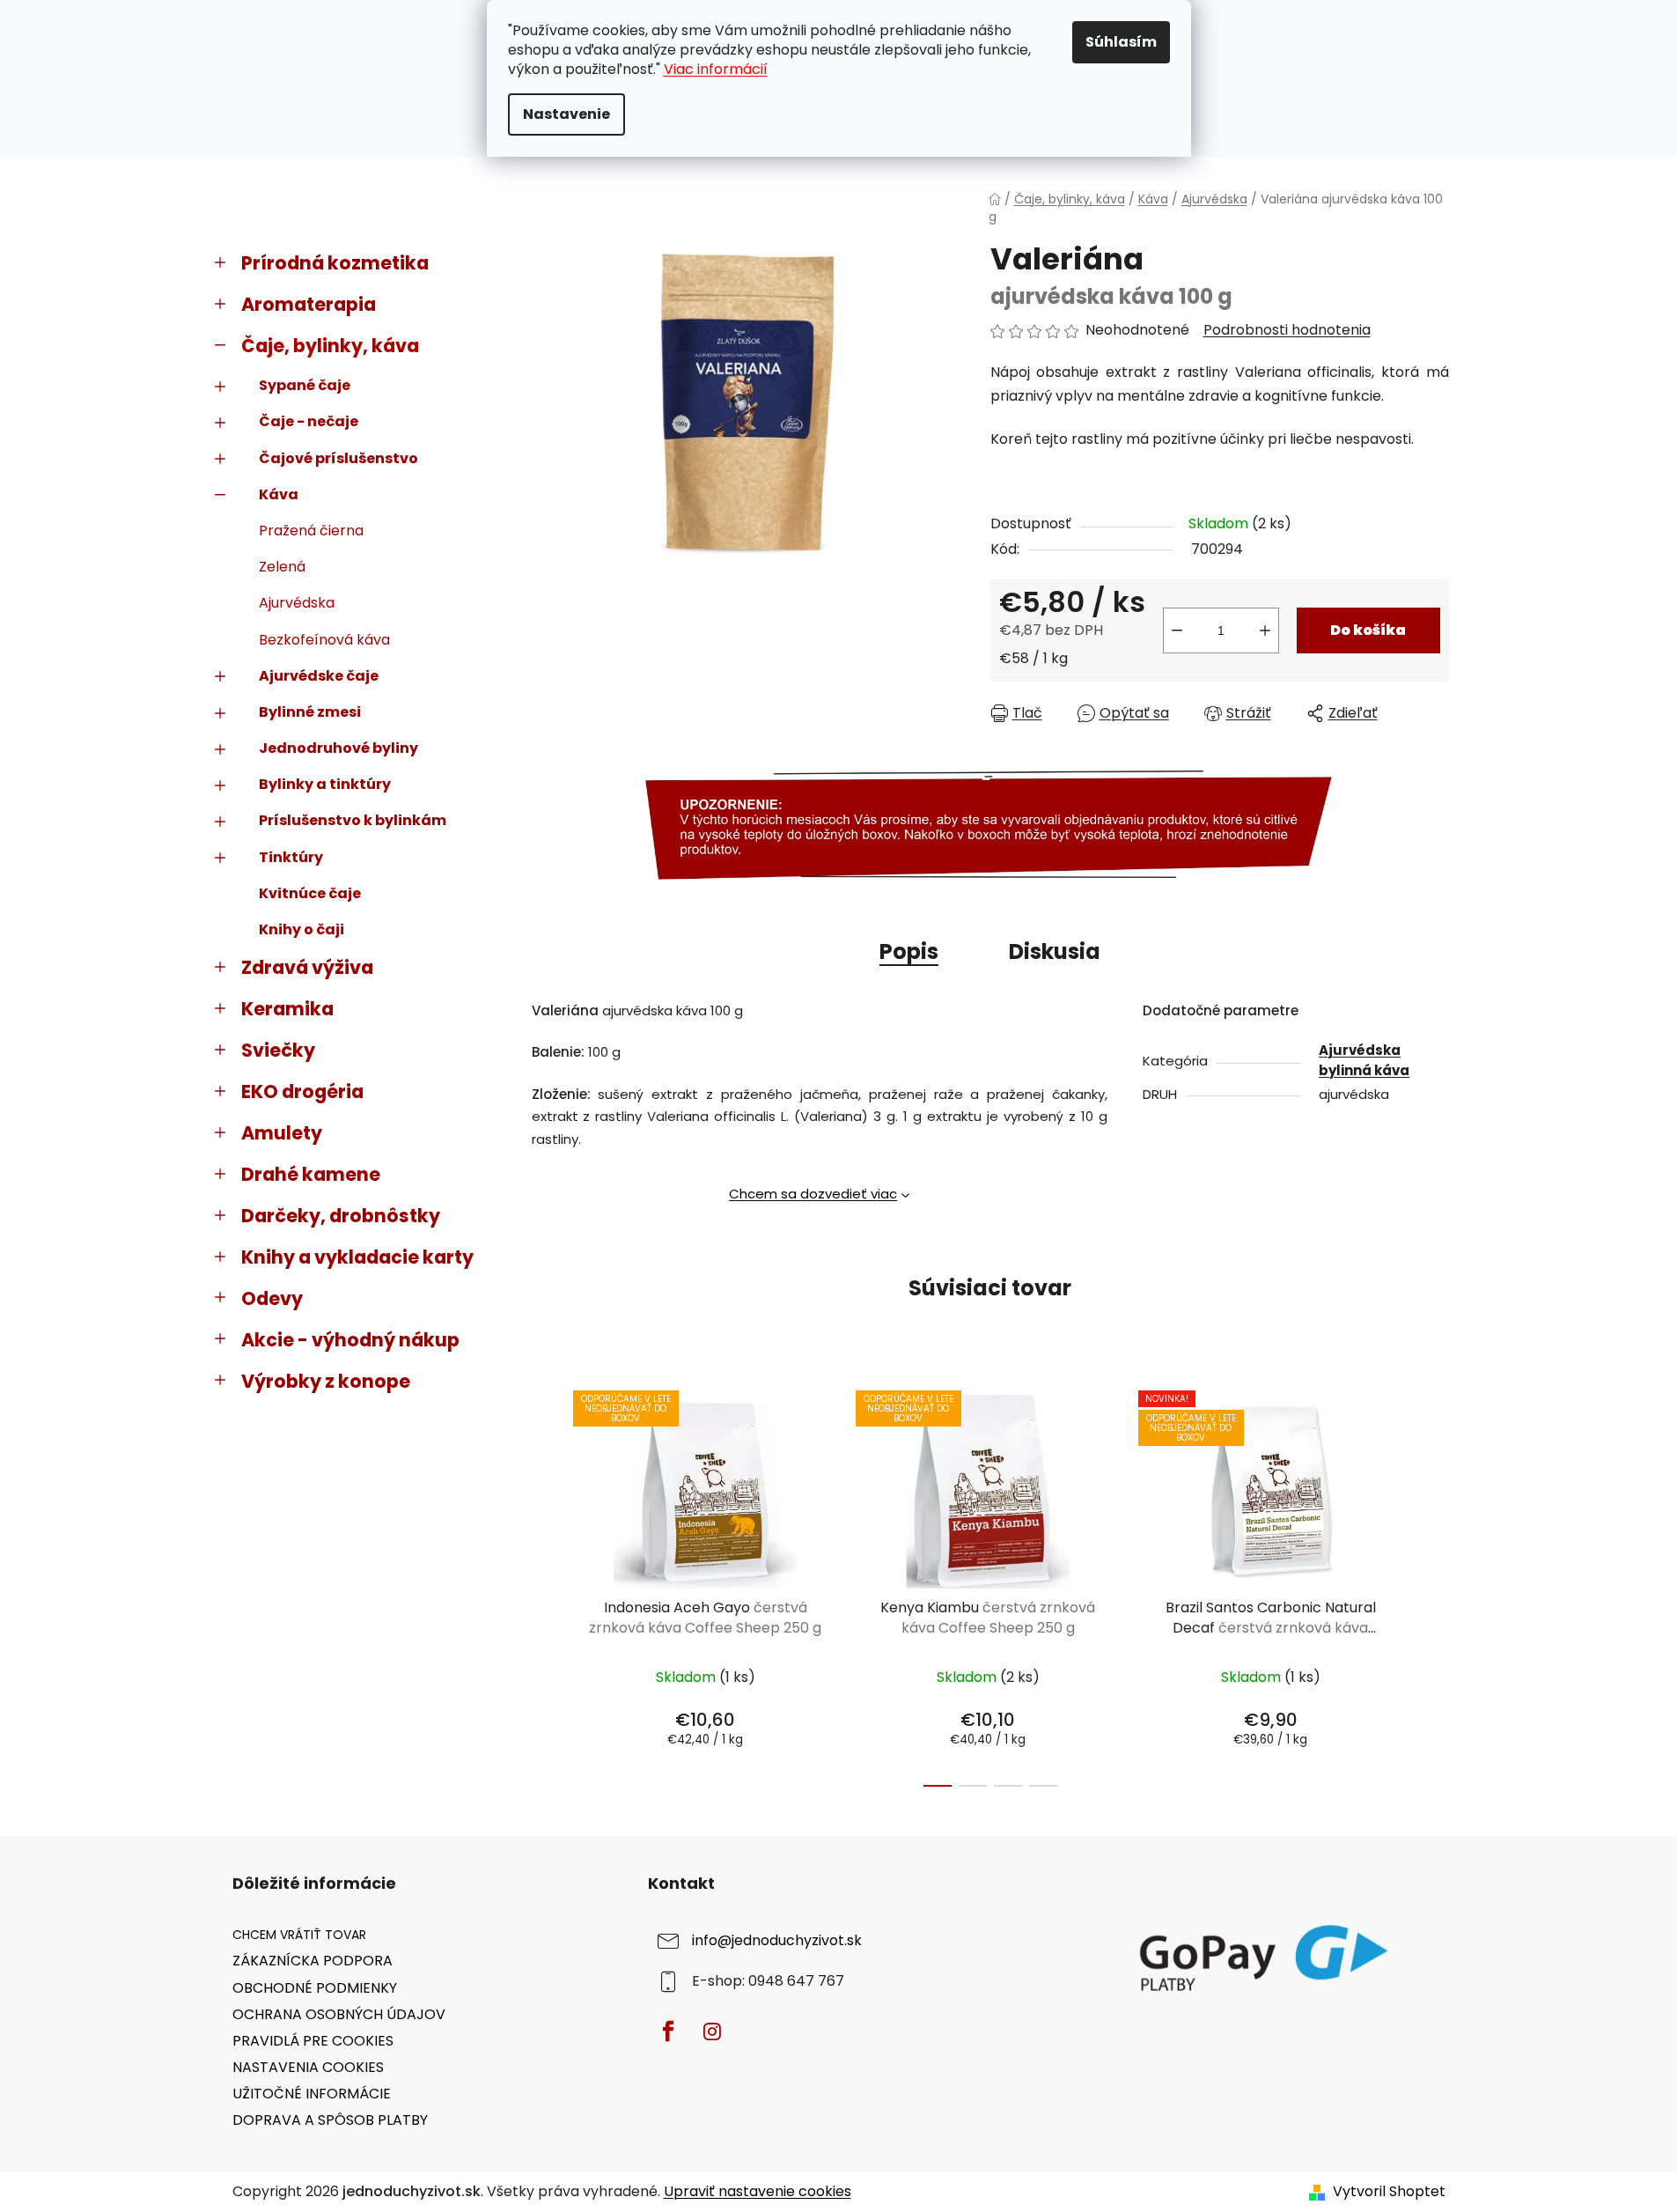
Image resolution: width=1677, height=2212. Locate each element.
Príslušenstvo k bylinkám (353, 820)
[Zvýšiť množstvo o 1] (1265, 630)
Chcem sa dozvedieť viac (813, 1194)
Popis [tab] (909, 951)
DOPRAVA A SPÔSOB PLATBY (330, 2120)
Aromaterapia (309, 304)
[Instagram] (712, 2031)
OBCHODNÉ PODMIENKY (315, 1988)
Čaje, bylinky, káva (330, 346)
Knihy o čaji (302, 929)
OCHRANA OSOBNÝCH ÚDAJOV (339, 2014)
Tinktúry (291, 857)
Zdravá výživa (307, 967)
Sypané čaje (305, 385)
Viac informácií (716, 69)
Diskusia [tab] (1055, 951)
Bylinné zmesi (310, 712)
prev (546, 1584)
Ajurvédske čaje (319, 676)
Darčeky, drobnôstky (341, 1216)
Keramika (287, 1009)
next (1435, 1584)
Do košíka (1368, 630)
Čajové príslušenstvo (338, 458)
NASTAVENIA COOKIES (308, 2067)
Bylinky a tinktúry (325, 784)
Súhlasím (1121, 42)
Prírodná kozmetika (335, 263)
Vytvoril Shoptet (1389, 2192)
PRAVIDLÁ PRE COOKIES (313, 2041)
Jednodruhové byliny (338, 748)
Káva (279, 494)
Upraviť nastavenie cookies (758, 2191)
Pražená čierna (311, 531)
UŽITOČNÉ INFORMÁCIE (312, 2094)
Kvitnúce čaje (310, 893)
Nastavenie (566, 114)
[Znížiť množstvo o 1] (1177, 630)
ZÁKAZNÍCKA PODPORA (313, 1961)
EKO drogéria (302, 1091)
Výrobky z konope (326, 1381)
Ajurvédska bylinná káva (1364, 1060)
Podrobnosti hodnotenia (1287, 330)
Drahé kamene (311, 1174)
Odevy (272, 1298)
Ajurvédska (297, 603)
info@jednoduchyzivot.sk (777, 1941)
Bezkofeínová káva (324, 640)
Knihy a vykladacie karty (357, 1257)
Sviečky (278, 1050)
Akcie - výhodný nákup (350, 1340)
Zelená (282, 567)
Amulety (282, 1133)
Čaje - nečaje (309, 421)
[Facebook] (668, 2031)
